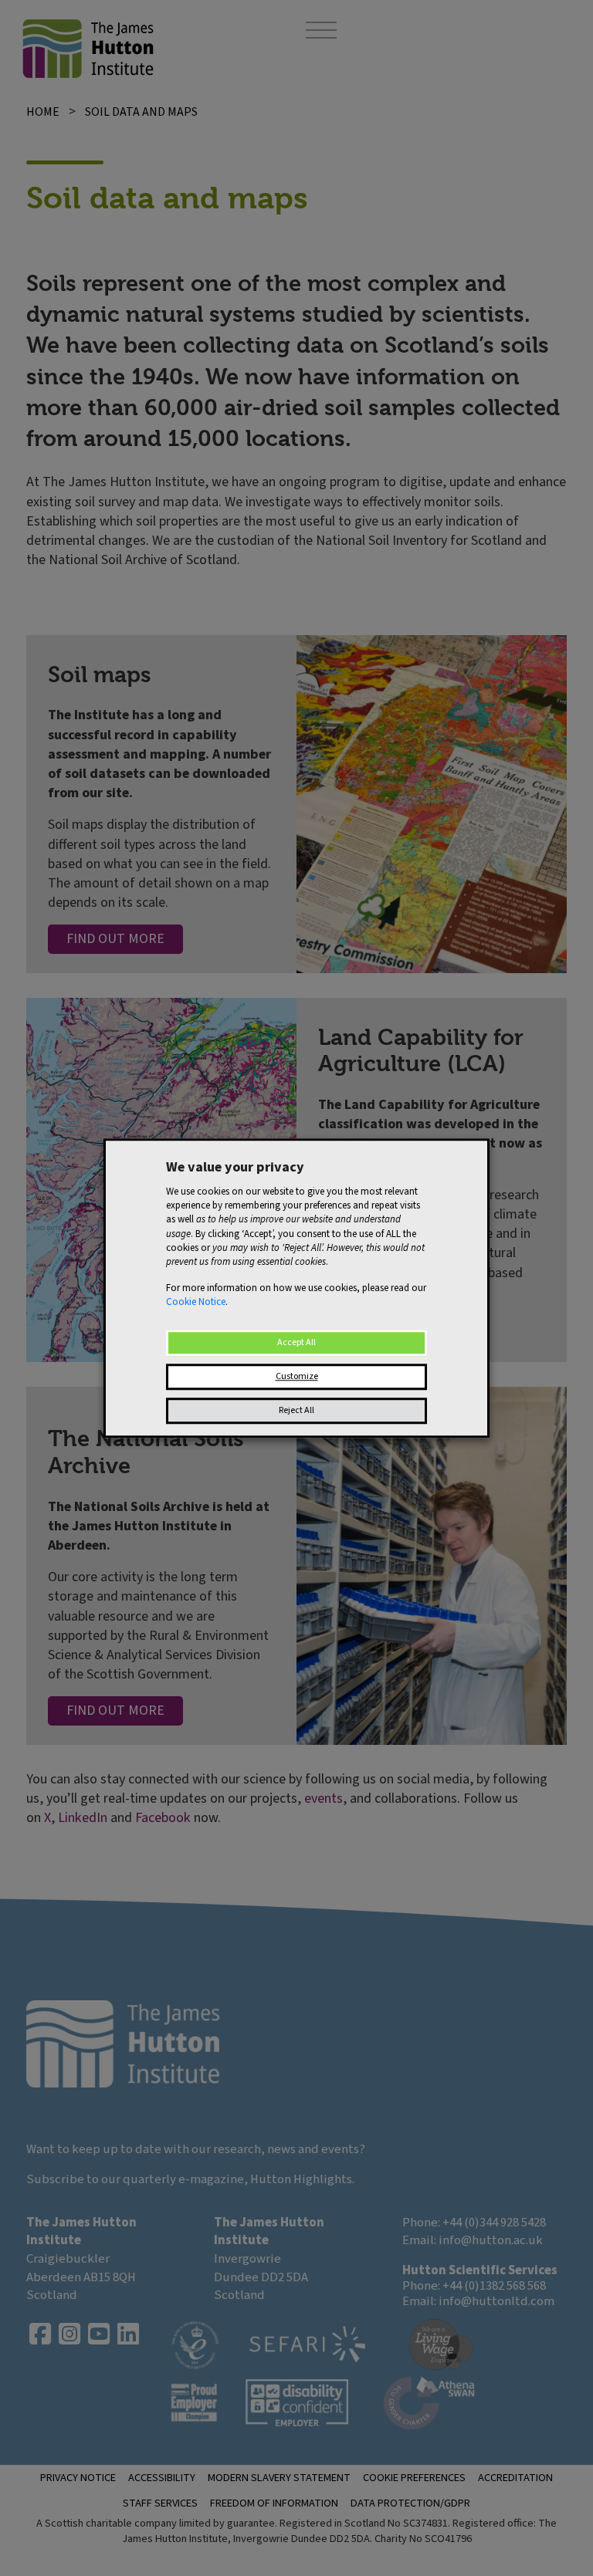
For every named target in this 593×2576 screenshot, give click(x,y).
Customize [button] (297, 1376)
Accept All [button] (296, 1342)
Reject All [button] (296, 1410)
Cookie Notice (196, 1303)
